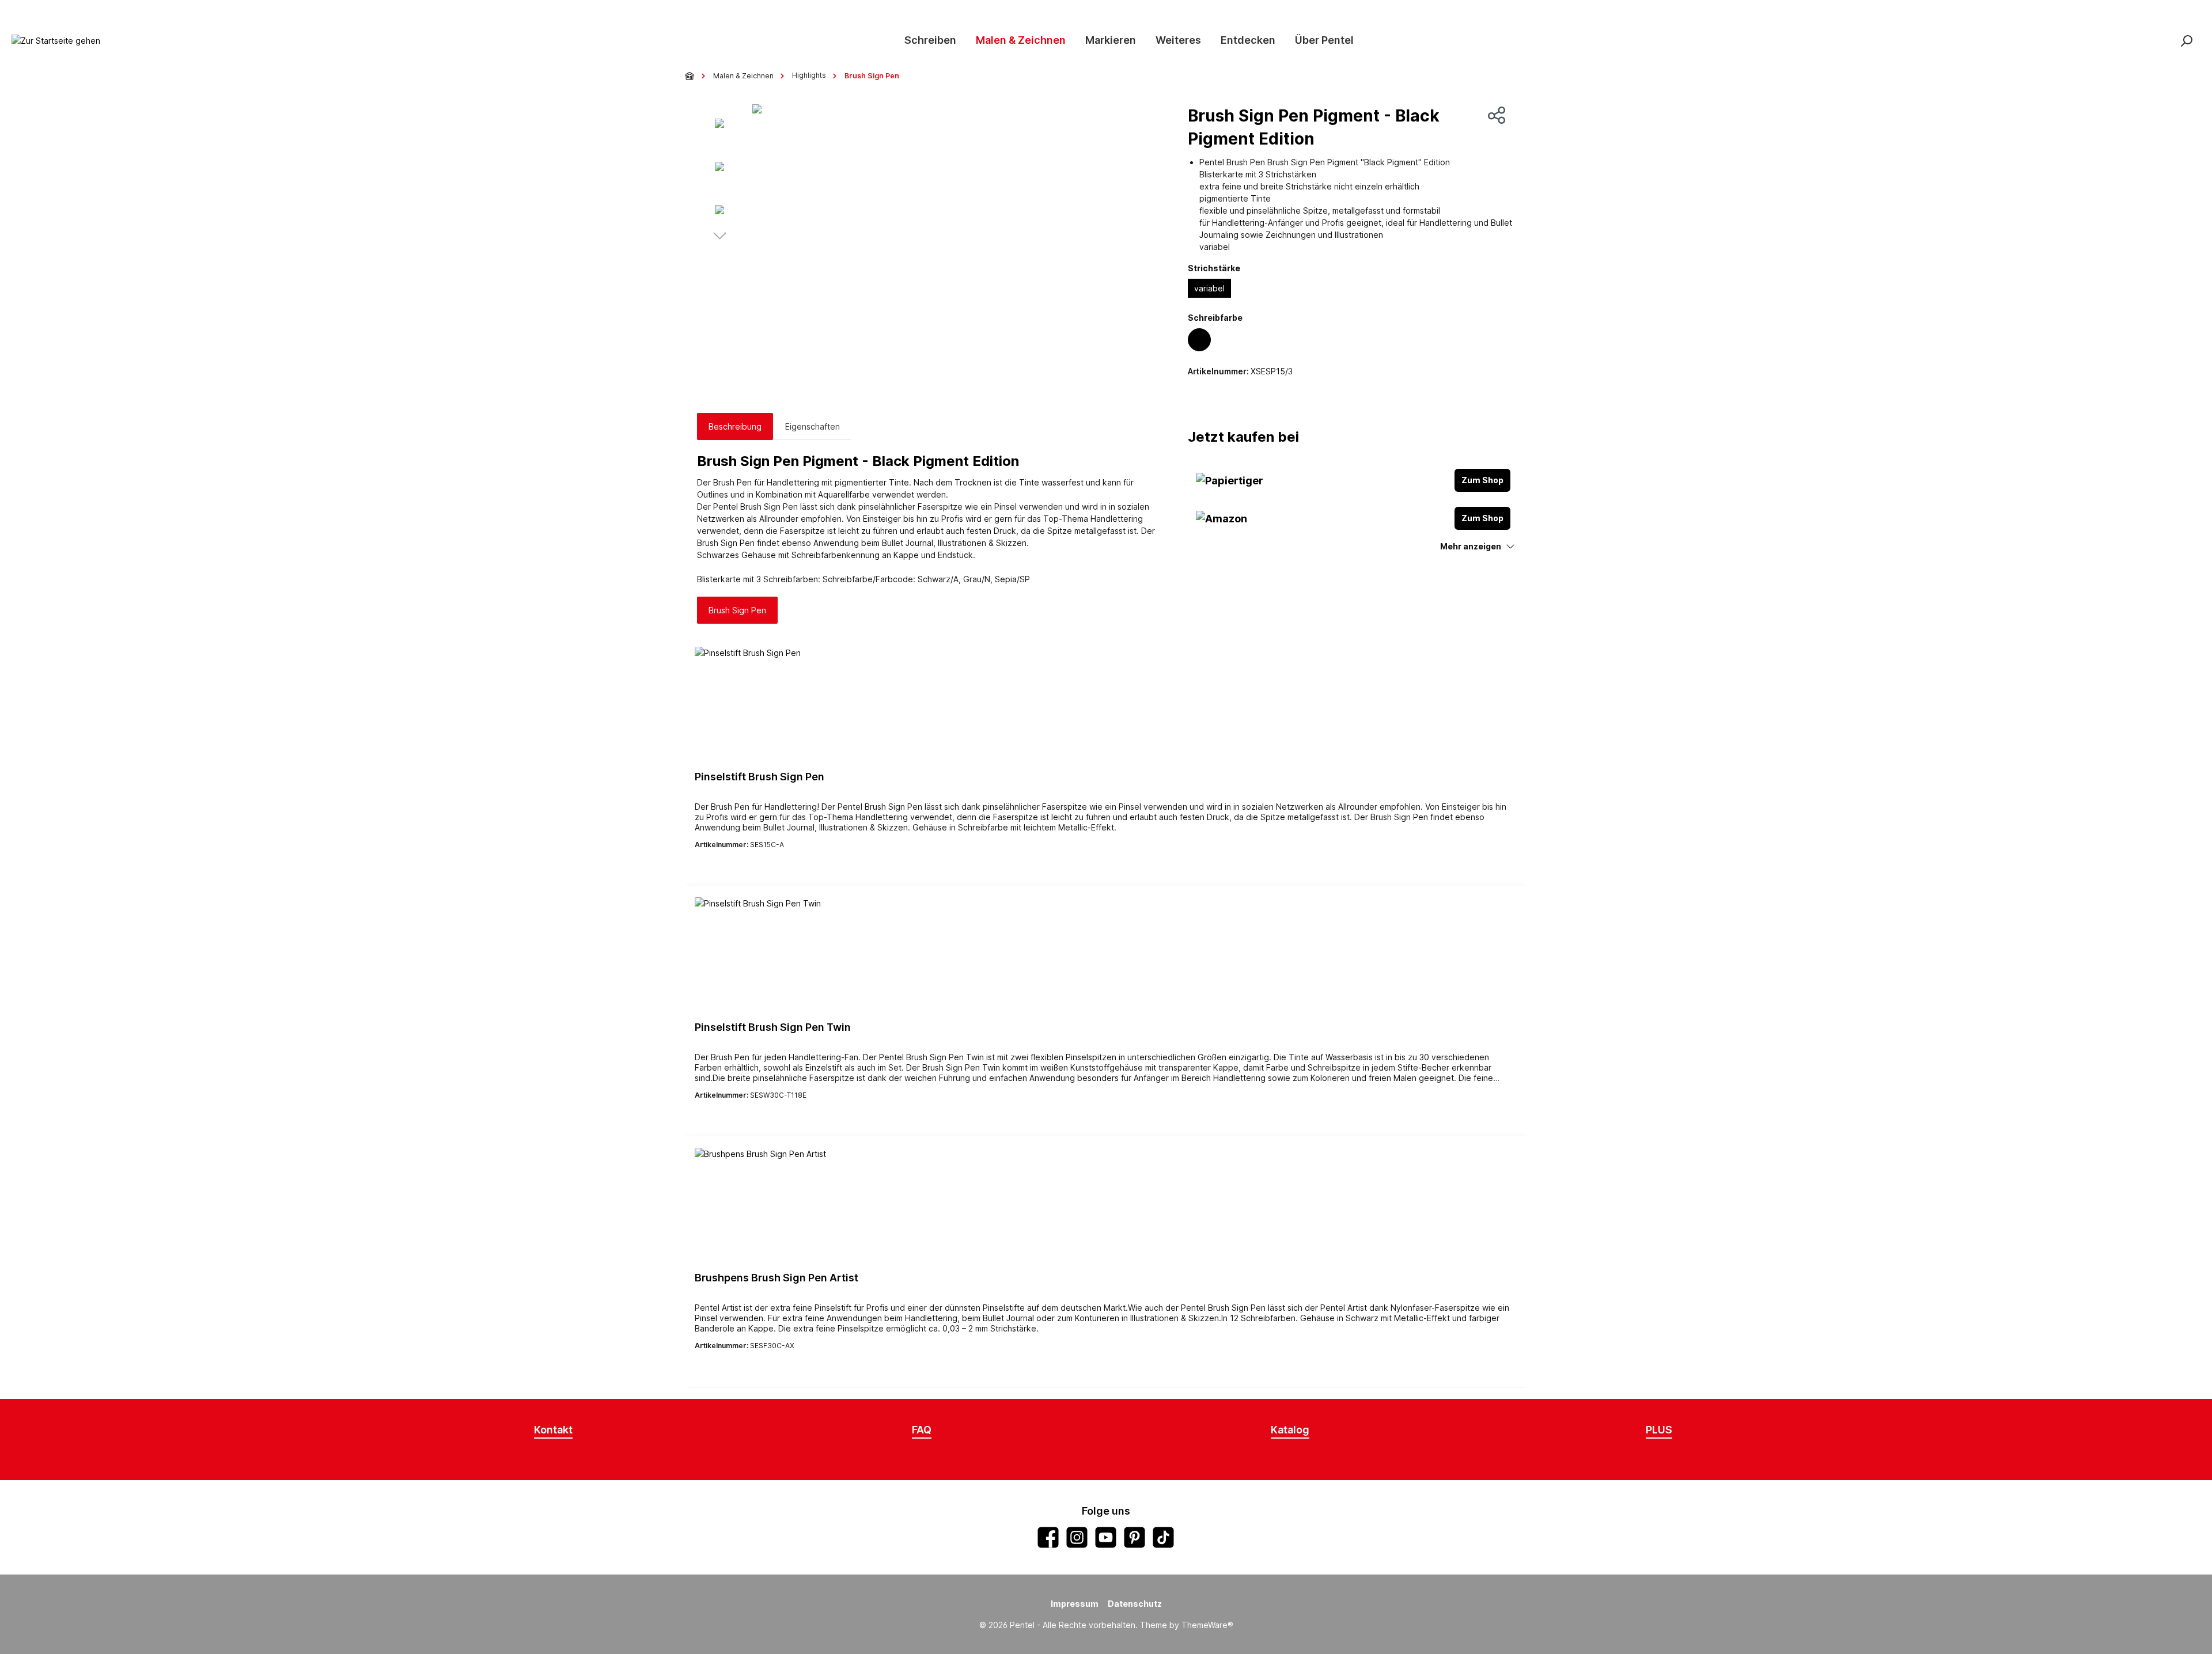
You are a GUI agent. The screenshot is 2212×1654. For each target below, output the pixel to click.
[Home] (690, 76)
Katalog (1290, 1430)
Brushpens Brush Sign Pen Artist (777, 1278)
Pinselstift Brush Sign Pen (760, 777)
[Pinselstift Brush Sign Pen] (1106, 704)
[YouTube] (1106, 1537)
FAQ (922, 1430)
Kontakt (553, 1430)
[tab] (735, 426)
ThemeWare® (1207, 1625)
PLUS (1659, 1430)
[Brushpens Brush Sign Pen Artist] (1106, 1205)
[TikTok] (1163, 1537)
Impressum (1075, 1604)
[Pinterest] (1135, 1537)
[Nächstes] (719, 237)
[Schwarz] (1199, 340)
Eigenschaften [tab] (813, 426)
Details (1106, 865)
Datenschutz (1135, 1604)
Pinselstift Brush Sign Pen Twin (773, 1027)
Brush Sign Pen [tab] (737, 610)
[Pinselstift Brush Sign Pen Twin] (1106, 955)
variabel (1209, 288)
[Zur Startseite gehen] (56, 41)
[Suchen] (2186, 41)
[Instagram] (1077, 1537)
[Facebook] (1048, 1537)
